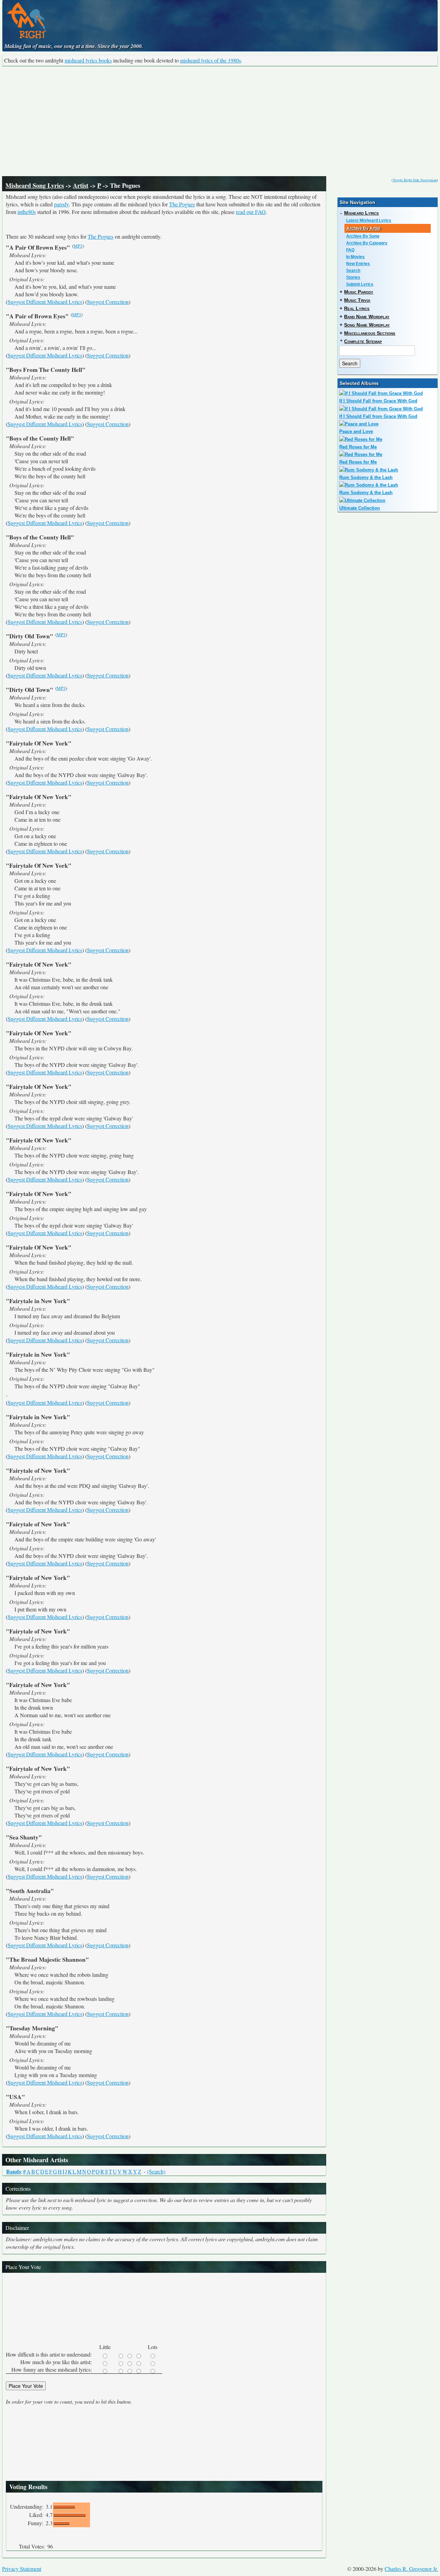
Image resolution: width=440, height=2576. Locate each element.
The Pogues (182, 204)
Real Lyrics (357, 308)
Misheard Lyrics (361, 213)
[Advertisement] (220, 121)
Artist (81, 185)
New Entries (358, 264)
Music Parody (359, 292)
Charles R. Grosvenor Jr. (411, 2569)
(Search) (156, 2171)
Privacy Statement (22, 2569)
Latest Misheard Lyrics (369, 220)
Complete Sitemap (363, 341)
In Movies (355, 257)
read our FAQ (251, 212)
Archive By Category (367, 243)
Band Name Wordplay (367, 317)
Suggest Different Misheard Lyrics (45, 302)
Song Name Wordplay (367, 325)
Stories (353, 277)
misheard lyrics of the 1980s (211, 60)
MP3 (78, 246)
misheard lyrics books (88, 60)
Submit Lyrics (360, 284)
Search (353, 271)
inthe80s (27, 212)
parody (61, 204)
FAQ (350, 250)
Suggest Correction (108, 302)
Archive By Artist (364, 228)
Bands (14, 2171)
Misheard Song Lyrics (35, 185)
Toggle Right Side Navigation (415, 180)
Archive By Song (363, 236)
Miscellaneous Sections (370, 333)
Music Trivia (357, 300)
